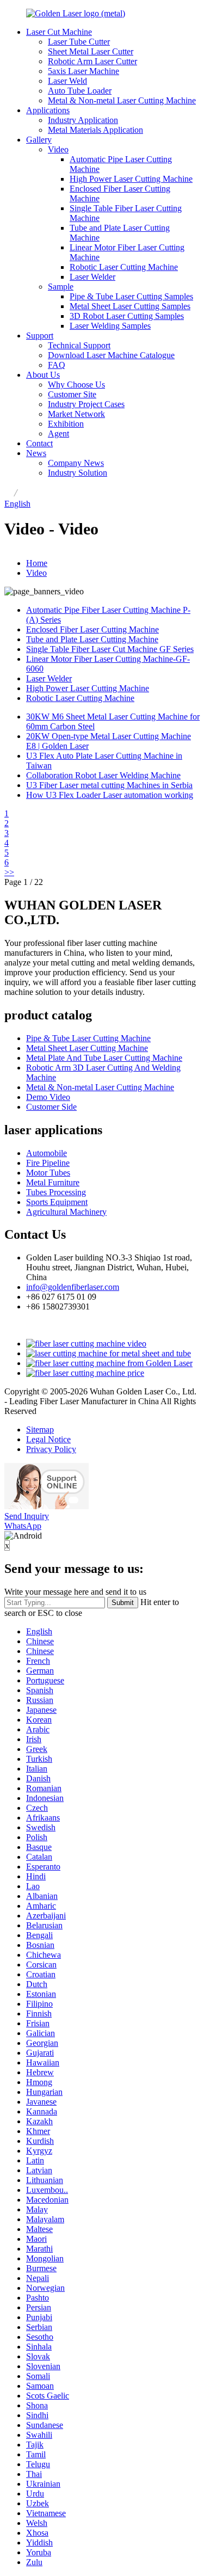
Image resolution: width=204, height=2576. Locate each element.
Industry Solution (78, 473)
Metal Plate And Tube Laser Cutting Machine (104, 1058)
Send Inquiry (27, 1516)
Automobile (47, 1153)
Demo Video (48, 1097)
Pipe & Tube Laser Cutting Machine (88, 1038)
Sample (61, 287)
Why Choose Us (76, 385)
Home (37, 563)
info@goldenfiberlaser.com (73, 1287)
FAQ (57, 365)
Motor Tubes (48, 1173)
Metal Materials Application (95, 130)
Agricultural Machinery (66, 1212)
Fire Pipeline (48, 1163)
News (36, 453)
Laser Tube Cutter (79, 42)
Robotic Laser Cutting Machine (124, 267)
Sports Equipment (57, 1202)
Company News (76, 463)
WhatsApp (23, 1526)
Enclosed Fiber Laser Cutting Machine (92, 629)
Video (58, 149)
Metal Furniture (53, 1182)
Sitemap (40, 1430)
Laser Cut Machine (59, 32)
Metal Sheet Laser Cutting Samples (130, 306)
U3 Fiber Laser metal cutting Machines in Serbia (109, 785)
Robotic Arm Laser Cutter (92, 61)
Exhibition (66, 424)
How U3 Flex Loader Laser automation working (110, 795)
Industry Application (83, 120)
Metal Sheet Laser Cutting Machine (87, 1048)
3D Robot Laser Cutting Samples (127, 316)
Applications (48, 110)
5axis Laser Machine (84, 71)
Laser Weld (67, 81)
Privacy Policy (51, 1449)
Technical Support (79, 345)
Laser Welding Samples (110, 326)
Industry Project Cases (86, 404)
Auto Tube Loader (80, 91)
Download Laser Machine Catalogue (111, 355)
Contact (39, 443)
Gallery (39, 140)
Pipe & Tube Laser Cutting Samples (131, 296)
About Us (43, 375)
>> (9, 872)
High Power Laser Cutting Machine (131, 179)
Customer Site (72, 394)
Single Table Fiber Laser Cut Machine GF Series (110, 649)
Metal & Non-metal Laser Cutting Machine (122, 100)
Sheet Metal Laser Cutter (91, 51)
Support (40, 336)
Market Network (76, 414)
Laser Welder (92, 277)
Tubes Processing (56, 1192)
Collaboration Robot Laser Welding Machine (103, 775)
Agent (58, 434)
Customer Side (51, 1107)
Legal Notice (48, 1439)
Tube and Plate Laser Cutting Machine (92, 639)
